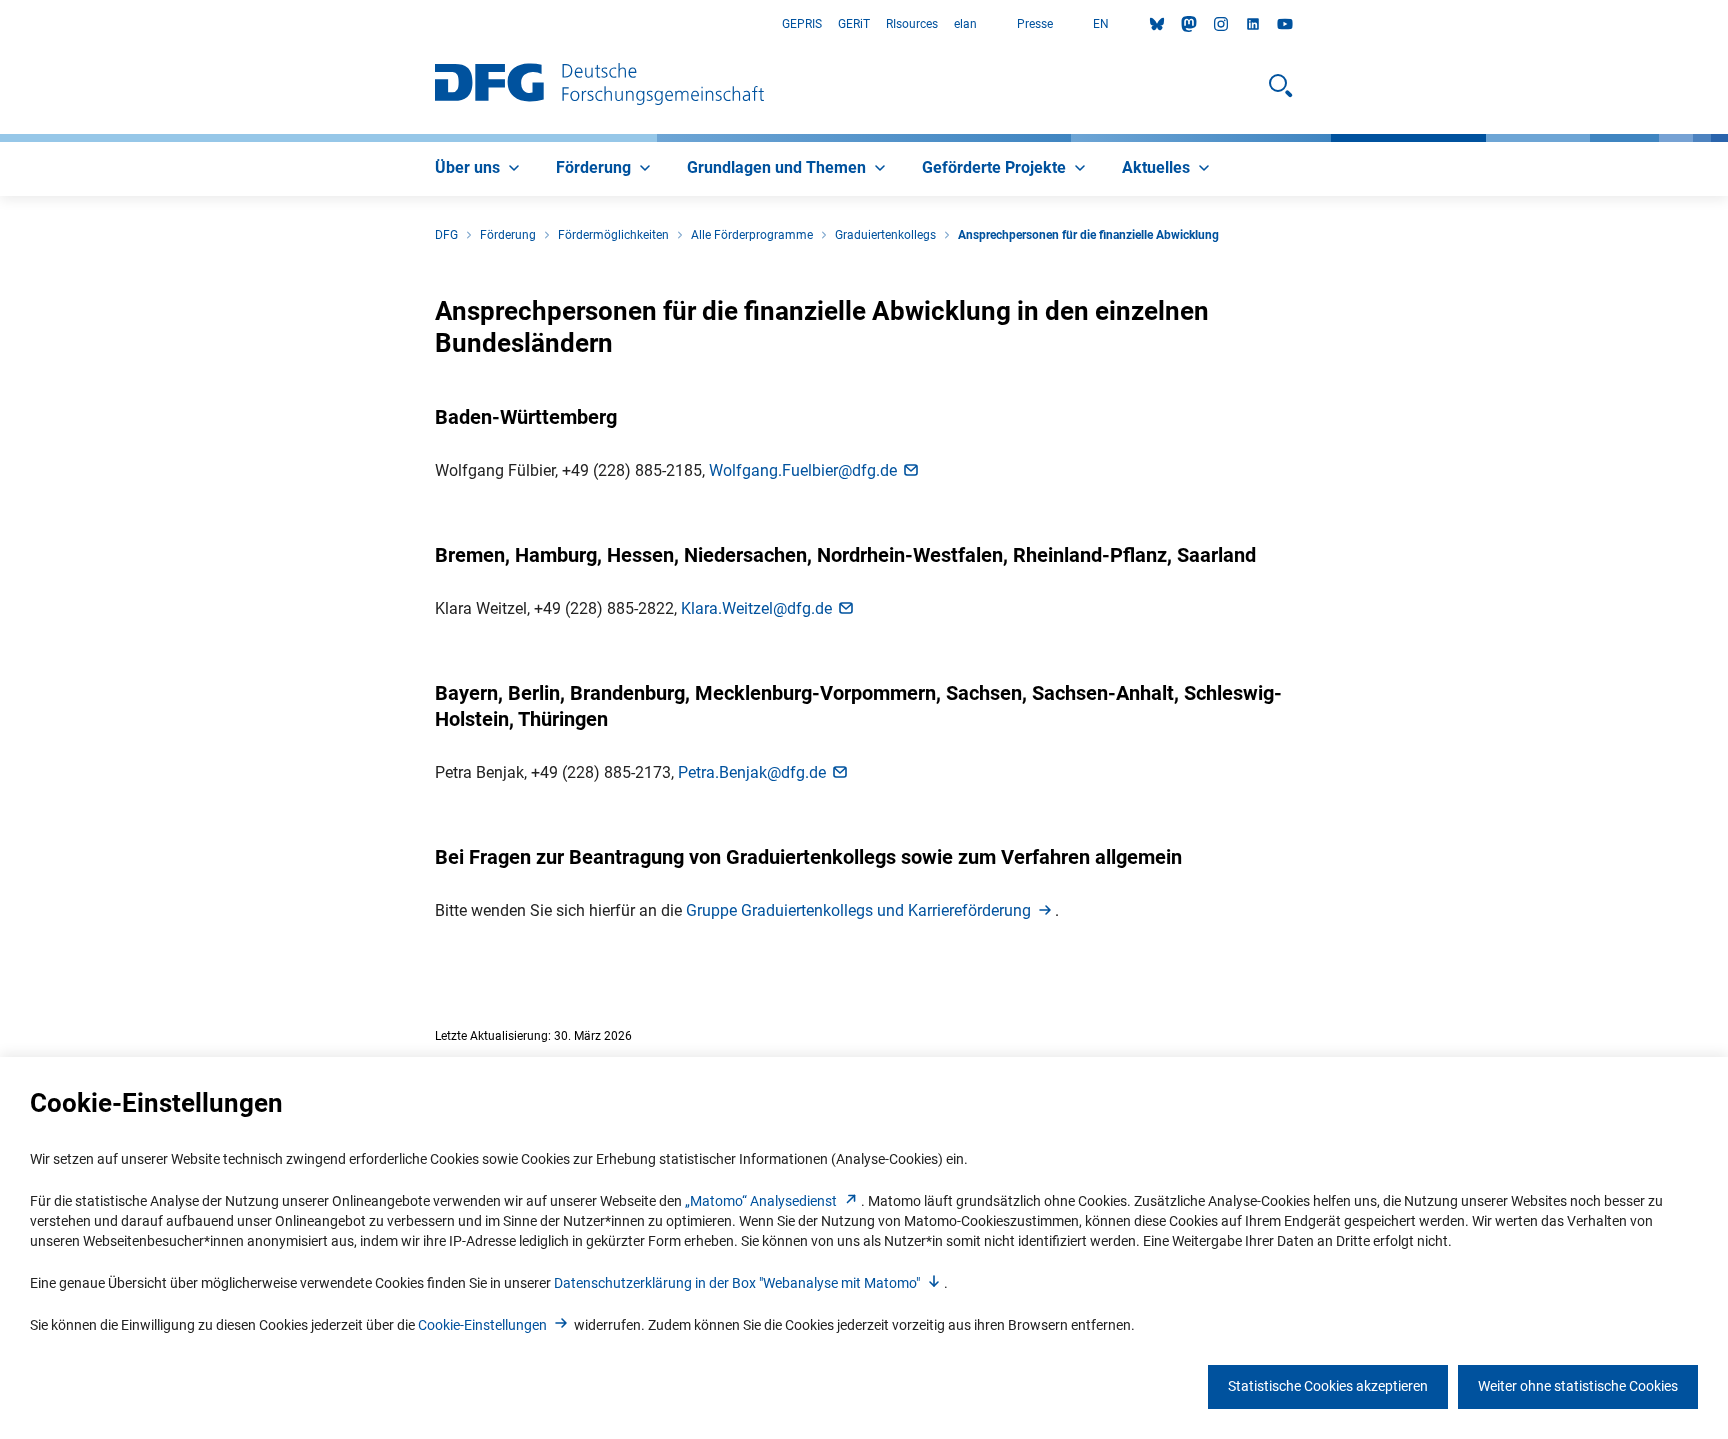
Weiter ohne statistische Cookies (1578, 1386)
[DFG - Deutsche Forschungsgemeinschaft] (599, 86)
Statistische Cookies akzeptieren (1328, 1386)
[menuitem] (479, 169)
